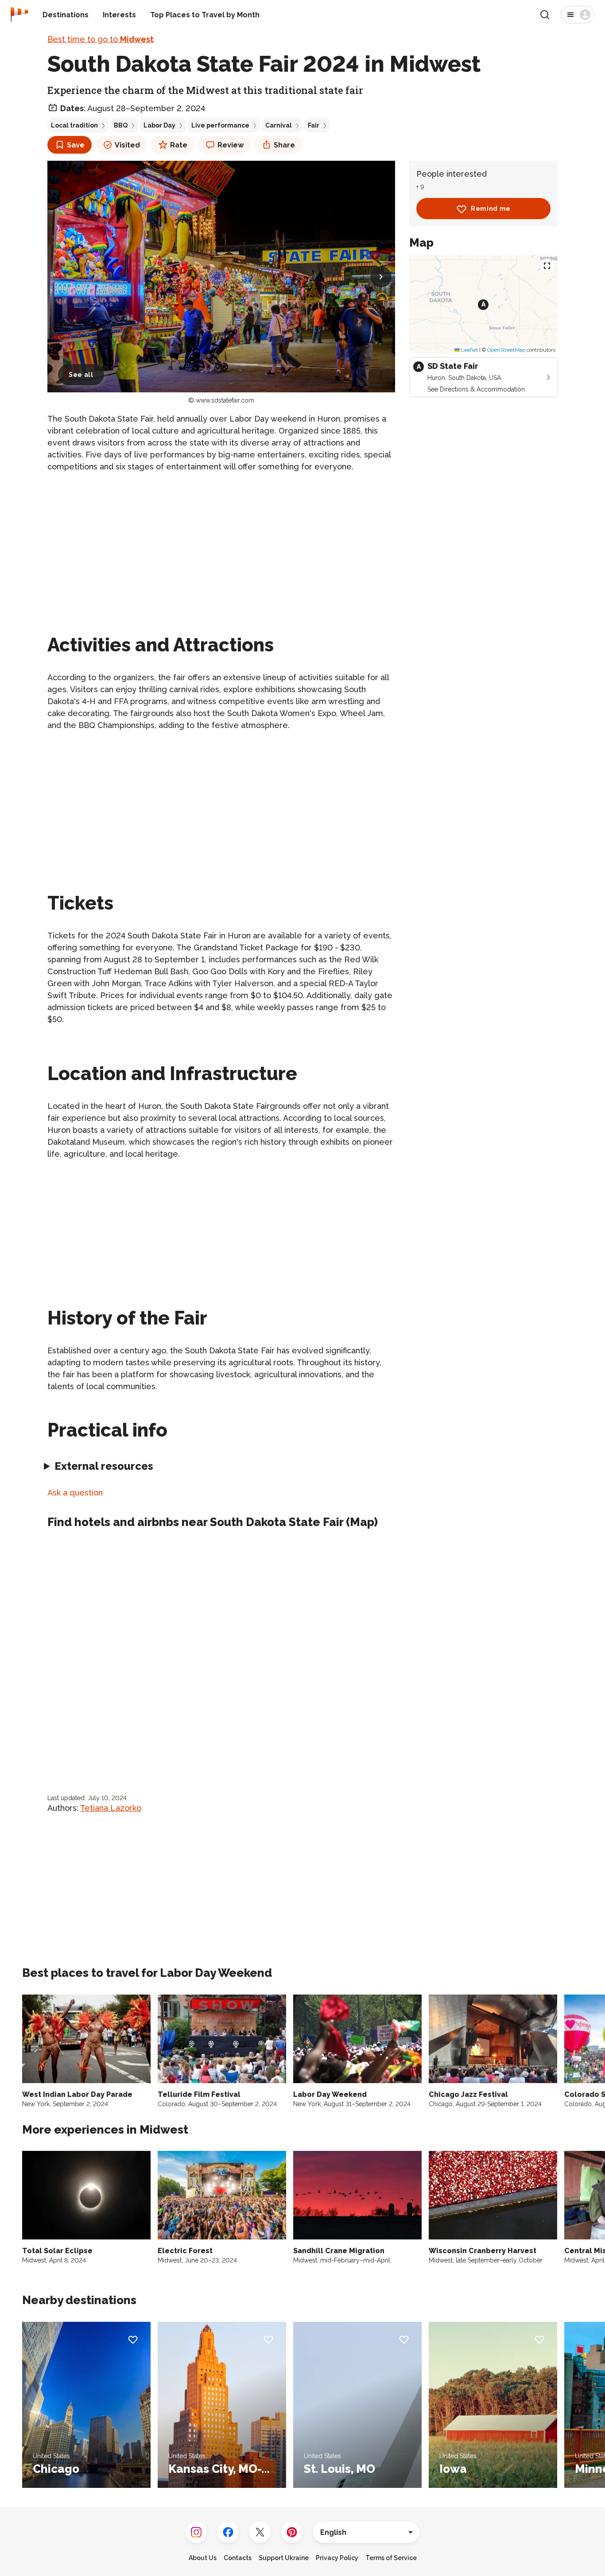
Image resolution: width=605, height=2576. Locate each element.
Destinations (66, 15)
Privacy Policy (337, 2558)
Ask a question (75, 1493)
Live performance (220, 125)
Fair (314, 125)
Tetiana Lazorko (111, 1808)
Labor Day (159, 125)
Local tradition (74, 125)
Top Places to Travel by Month (205, 15)
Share (284, 145)
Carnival (279, 125)
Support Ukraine (284, 2558)
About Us (203, 2558)
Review (231, 145)
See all (81, 375)
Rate (179, 145)
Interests (119, 15)
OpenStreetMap (506, 350)
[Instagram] (196, 2532)
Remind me (491, 209)
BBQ (121, 125)
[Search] (545, 15)
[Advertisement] (221, 542)
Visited (127, 145)
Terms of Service (391, 2558)
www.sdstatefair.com (225, 400)
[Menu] (578, 15)
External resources (104, 1466)
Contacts (238, 2558)
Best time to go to (101, 39)
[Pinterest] (292, 2532)
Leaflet (469, 350)
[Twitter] (260, 2532)
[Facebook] (228, 2532)
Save (76, 145)
